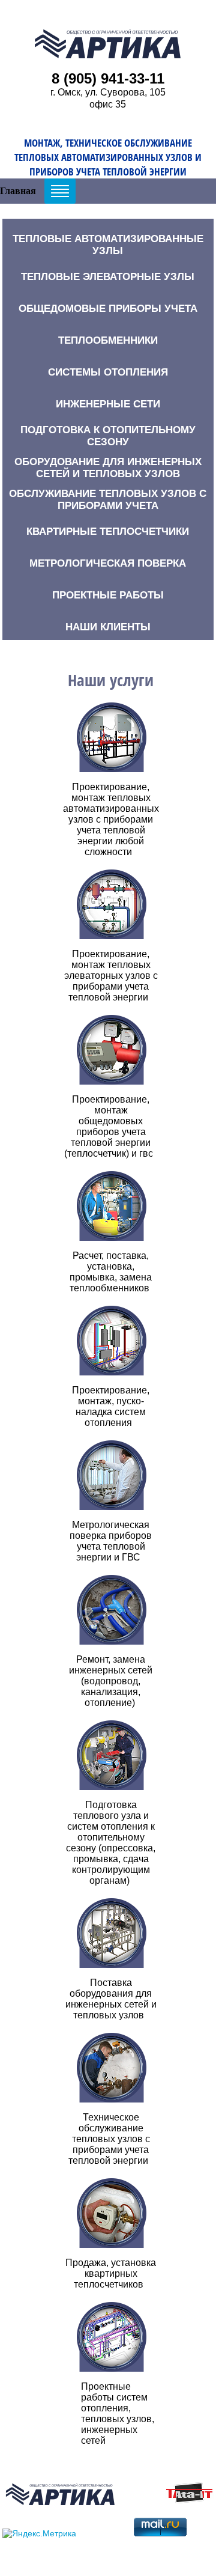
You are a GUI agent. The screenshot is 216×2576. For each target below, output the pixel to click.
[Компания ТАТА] (189, 2500)
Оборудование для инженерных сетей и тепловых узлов (108, 468)
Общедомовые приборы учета (108, 309)
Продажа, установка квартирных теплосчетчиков (111, 2273)
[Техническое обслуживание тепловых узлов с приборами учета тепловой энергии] (111, 2068)
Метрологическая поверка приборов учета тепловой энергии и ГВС (111, 1541)
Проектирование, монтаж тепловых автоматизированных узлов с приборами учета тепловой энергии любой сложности (111, 819)
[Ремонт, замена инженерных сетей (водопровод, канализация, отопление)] (111, 1610)
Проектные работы (108, 595)
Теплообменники (108, 340)
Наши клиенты (108, 627)
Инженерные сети (108, 404)
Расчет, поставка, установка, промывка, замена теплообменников (111, 1272)
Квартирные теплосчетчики (108, 531)
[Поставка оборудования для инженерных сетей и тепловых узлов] (111, 1933)
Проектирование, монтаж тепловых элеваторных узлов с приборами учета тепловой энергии (111, 976)
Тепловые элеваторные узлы (108, 277)
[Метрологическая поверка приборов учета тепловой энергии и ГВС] (111, 1475)
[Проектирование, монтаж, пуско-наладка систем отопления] (111, 1341)
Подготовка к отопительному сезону (108, 436)
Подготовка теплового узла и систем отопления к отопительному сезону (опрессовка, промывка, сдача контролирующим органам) (111, 1843)
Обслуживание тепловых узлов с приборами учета (108, 500)
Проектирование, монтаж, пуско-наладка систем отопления (111, 1406)
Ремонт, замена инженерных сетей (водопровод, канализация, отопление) (111, 1681)
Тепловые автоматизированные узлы (108, 245)
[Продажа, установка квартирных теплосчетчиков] (111, 2213)
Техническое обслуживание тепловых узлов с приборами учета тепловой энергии (109, 2139)
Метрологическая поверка (108, 563)
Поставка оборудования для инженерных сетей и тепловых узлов (111, 1999)
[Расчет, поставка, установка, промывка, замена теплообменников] (111, 1206)
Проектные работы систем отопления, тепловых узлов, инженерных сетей (118, 2413)
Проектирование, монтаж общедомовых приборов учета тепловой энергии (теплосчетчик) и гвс (109, 1126)
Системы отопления (108, 372)
